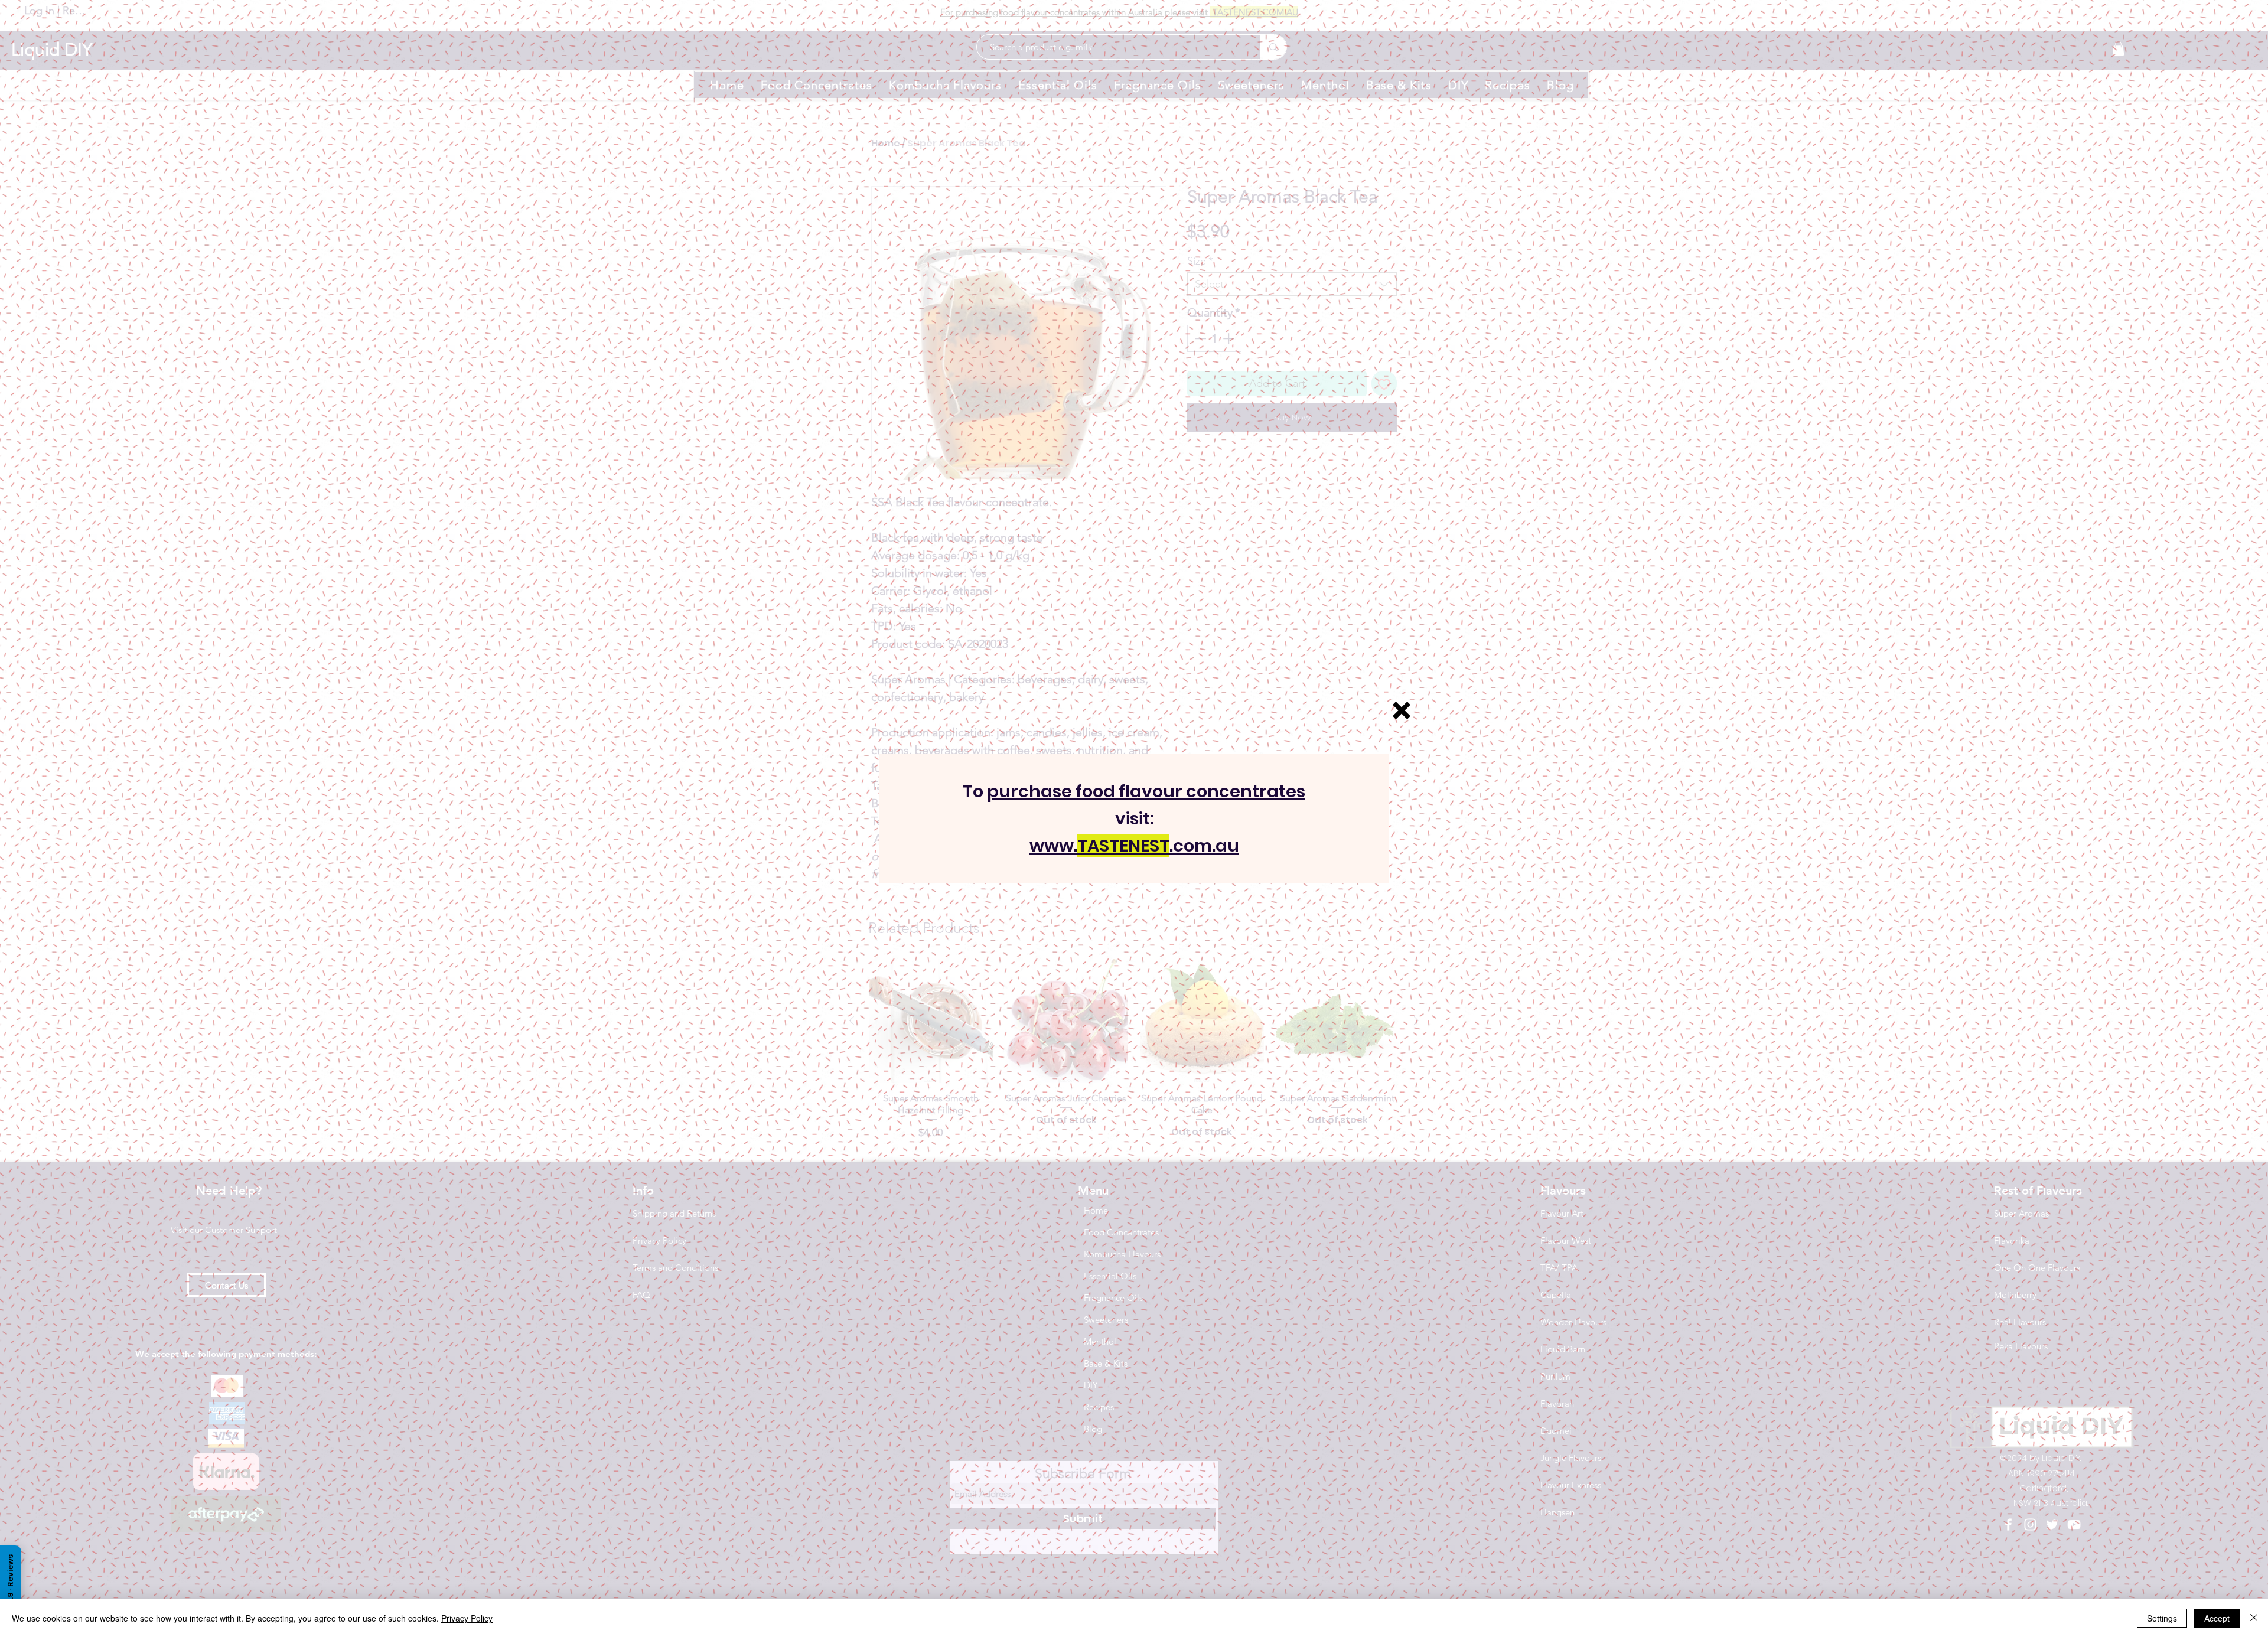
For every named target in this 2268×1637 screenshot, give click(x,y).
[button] (1402, 710)
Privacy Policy (467, 1618)
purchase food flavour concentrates (1146, 791)
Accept (2217, 1618)
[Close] (2254, 1618)
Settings (2162, 1618)
